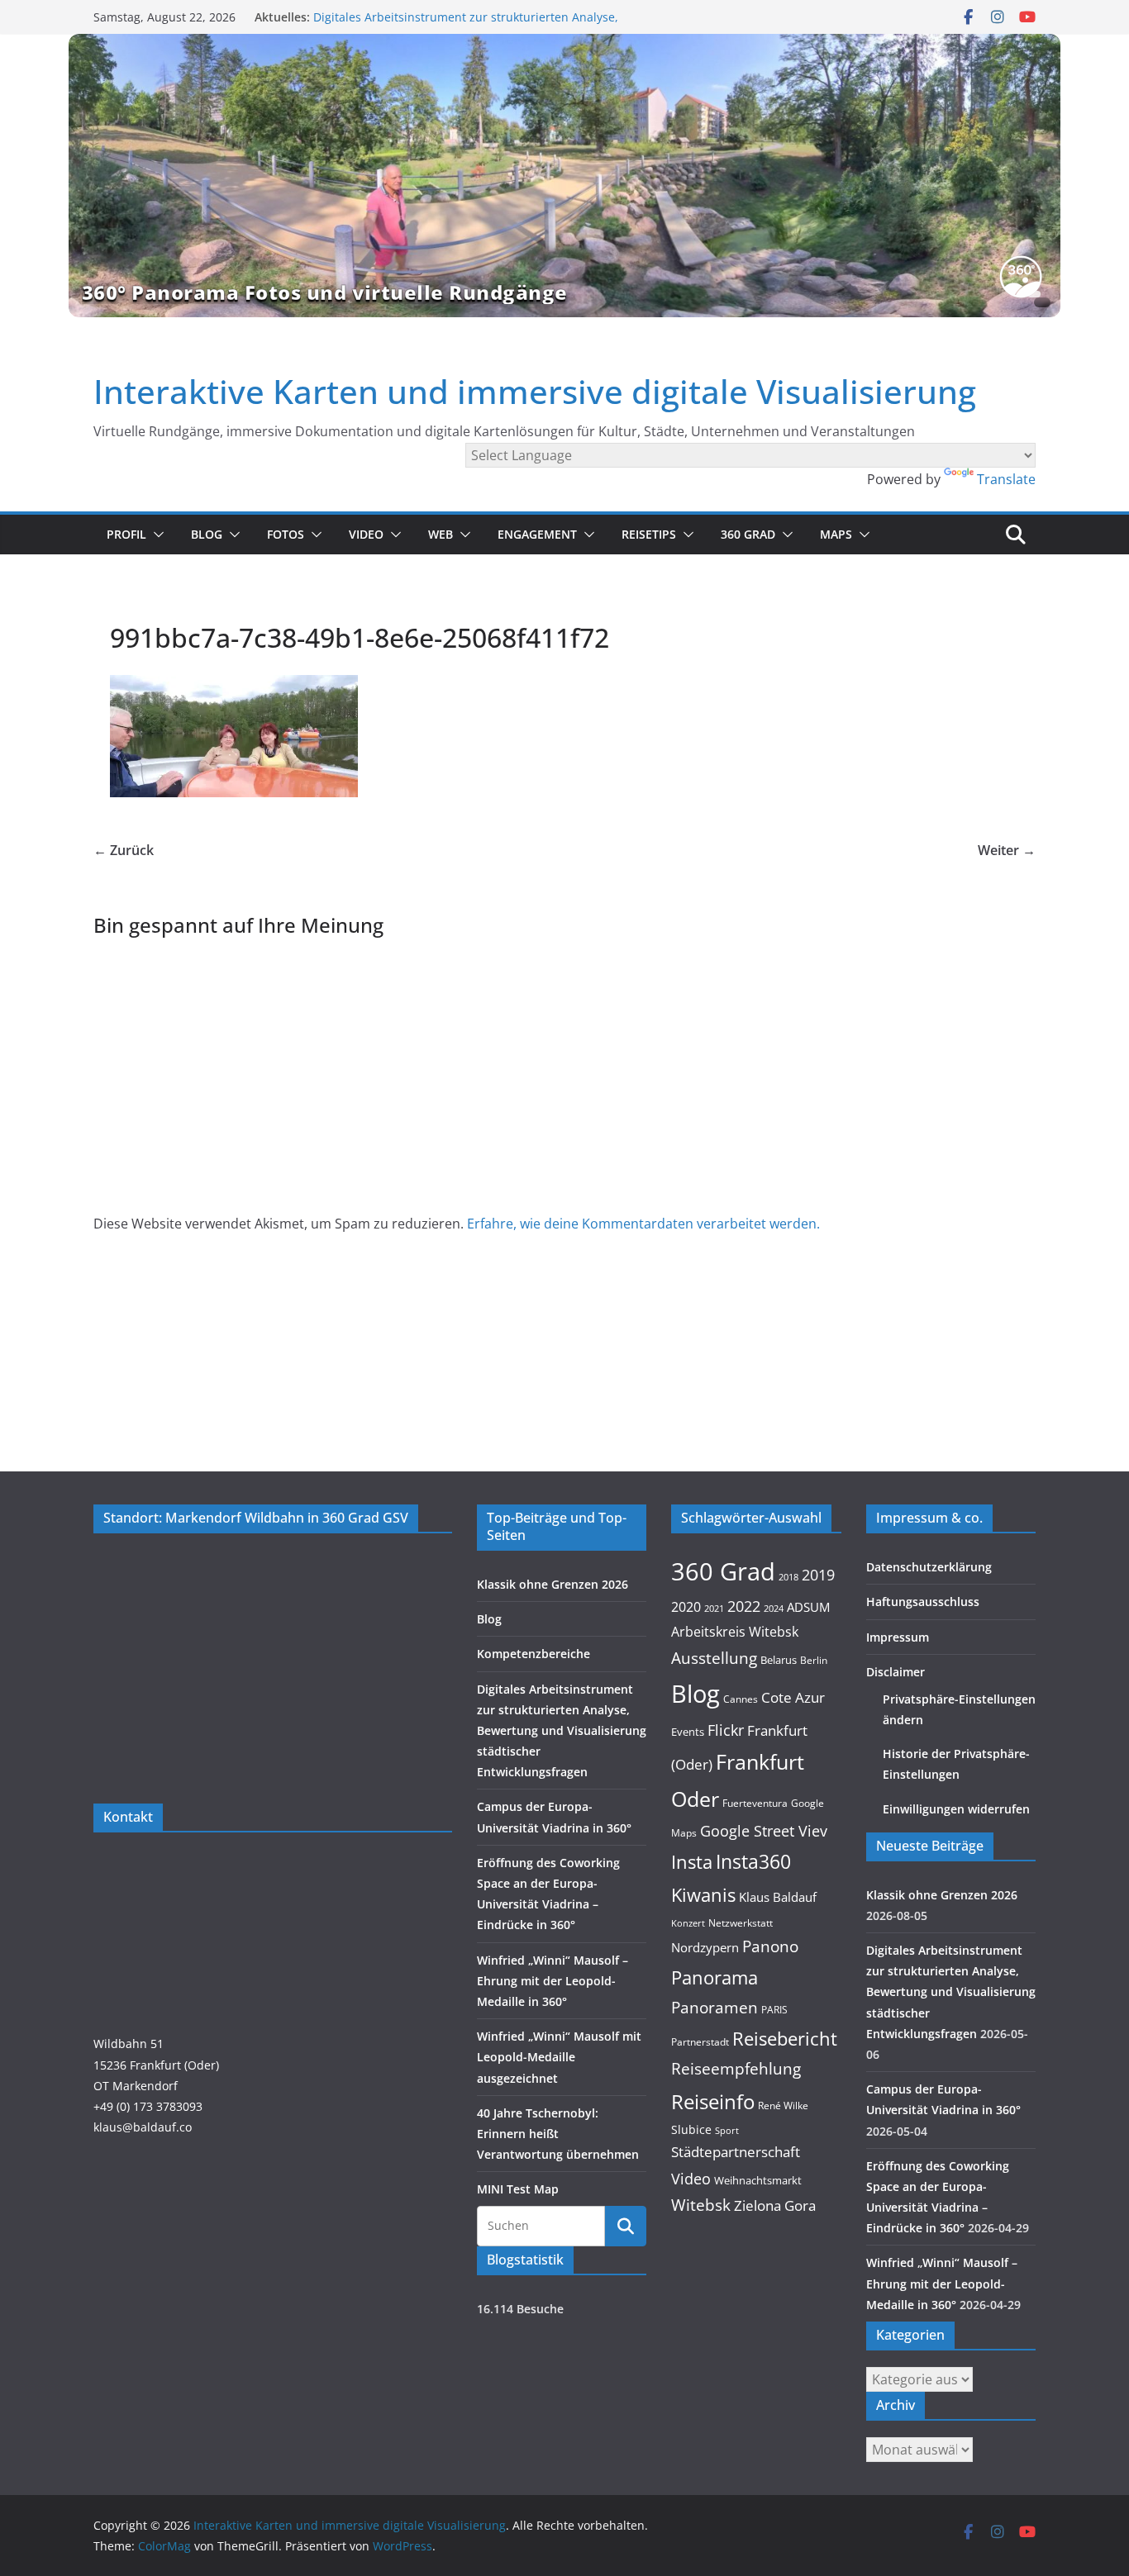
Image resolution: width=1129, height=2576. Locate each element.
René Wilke (783, 2105)
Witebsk (701, 2205)
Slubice (691, 2129)
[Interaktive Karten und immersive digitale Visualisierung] (564, 175)
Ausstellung (714, 1658)
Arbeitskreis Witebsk (735, 1632)
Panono (770, 1946)
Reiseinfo (713, 2101)
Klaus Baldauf (778, 1897)
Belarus (779, 1660)
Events (688, 1732)
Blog (207, 534)
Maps (836, 534)
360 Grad (748, 534)
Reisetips (649, 534)
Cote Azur (793, 1697)
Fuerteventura (755, 1803)
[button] (155, 535)
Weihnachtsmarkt (758, 2180)
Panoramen (715, 2007)
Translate (1006, 479)
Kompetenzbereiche (534, 1654)
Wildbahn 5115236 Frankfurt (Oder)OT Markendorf (156, 2064)
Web (441, 534)
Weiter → (1007, 850)
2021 (714, 1608)
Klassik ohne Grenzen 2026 (553, 1584)
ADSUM (808, 1607)
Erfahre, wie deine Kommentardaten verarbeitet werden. (643, 1224)
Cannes (741, 1699)
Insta (692, 1862)
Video (366, 534)
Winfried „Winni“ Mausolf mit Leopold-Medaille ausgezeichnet (559, 2057)
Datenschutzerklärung (929, 1567)
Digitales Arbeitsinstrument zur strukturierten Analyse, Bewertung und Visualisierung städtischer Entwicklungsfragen (562, 1731)
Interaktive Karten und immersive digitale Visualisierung (535, 391)
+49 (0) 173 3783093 (148, 2106)
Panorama (715, 1977)
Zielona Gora (775, 2205)
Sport (727, 2130)
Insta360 (753, 1861)
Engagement (537, 534)
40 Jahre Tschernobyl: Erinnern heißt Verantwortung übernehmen (558, 2134)
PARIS (774, 2009)
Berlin (814, 1660)
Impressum (898, 1637)
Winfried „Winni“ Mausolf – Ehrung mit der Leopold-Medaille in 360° (553, 1981)
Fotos (286, 534)
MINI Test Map (518, 2189)
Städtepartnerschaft (736, 2152)
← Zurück (124, 850)
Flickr (726, 1730)
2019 (818, 1575)
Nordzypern (705, 1948)
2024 (774, 1608)
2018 (788, 1577)
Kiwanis (703, 1894)
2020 (686, 1607)
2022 (744, 1606)
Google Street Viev (764, 1831)
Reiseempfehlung (736, 2069)
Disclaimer (896, 1672)
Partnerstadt (700, 2041)
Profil (126, 534)
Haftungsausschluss (923, 1602)
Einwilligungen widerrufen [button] (956, 1809)
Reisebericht (785, 2039)
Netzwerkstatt (741, 1923)
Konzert (688, 1923)
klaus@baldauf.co (143, 2127)
